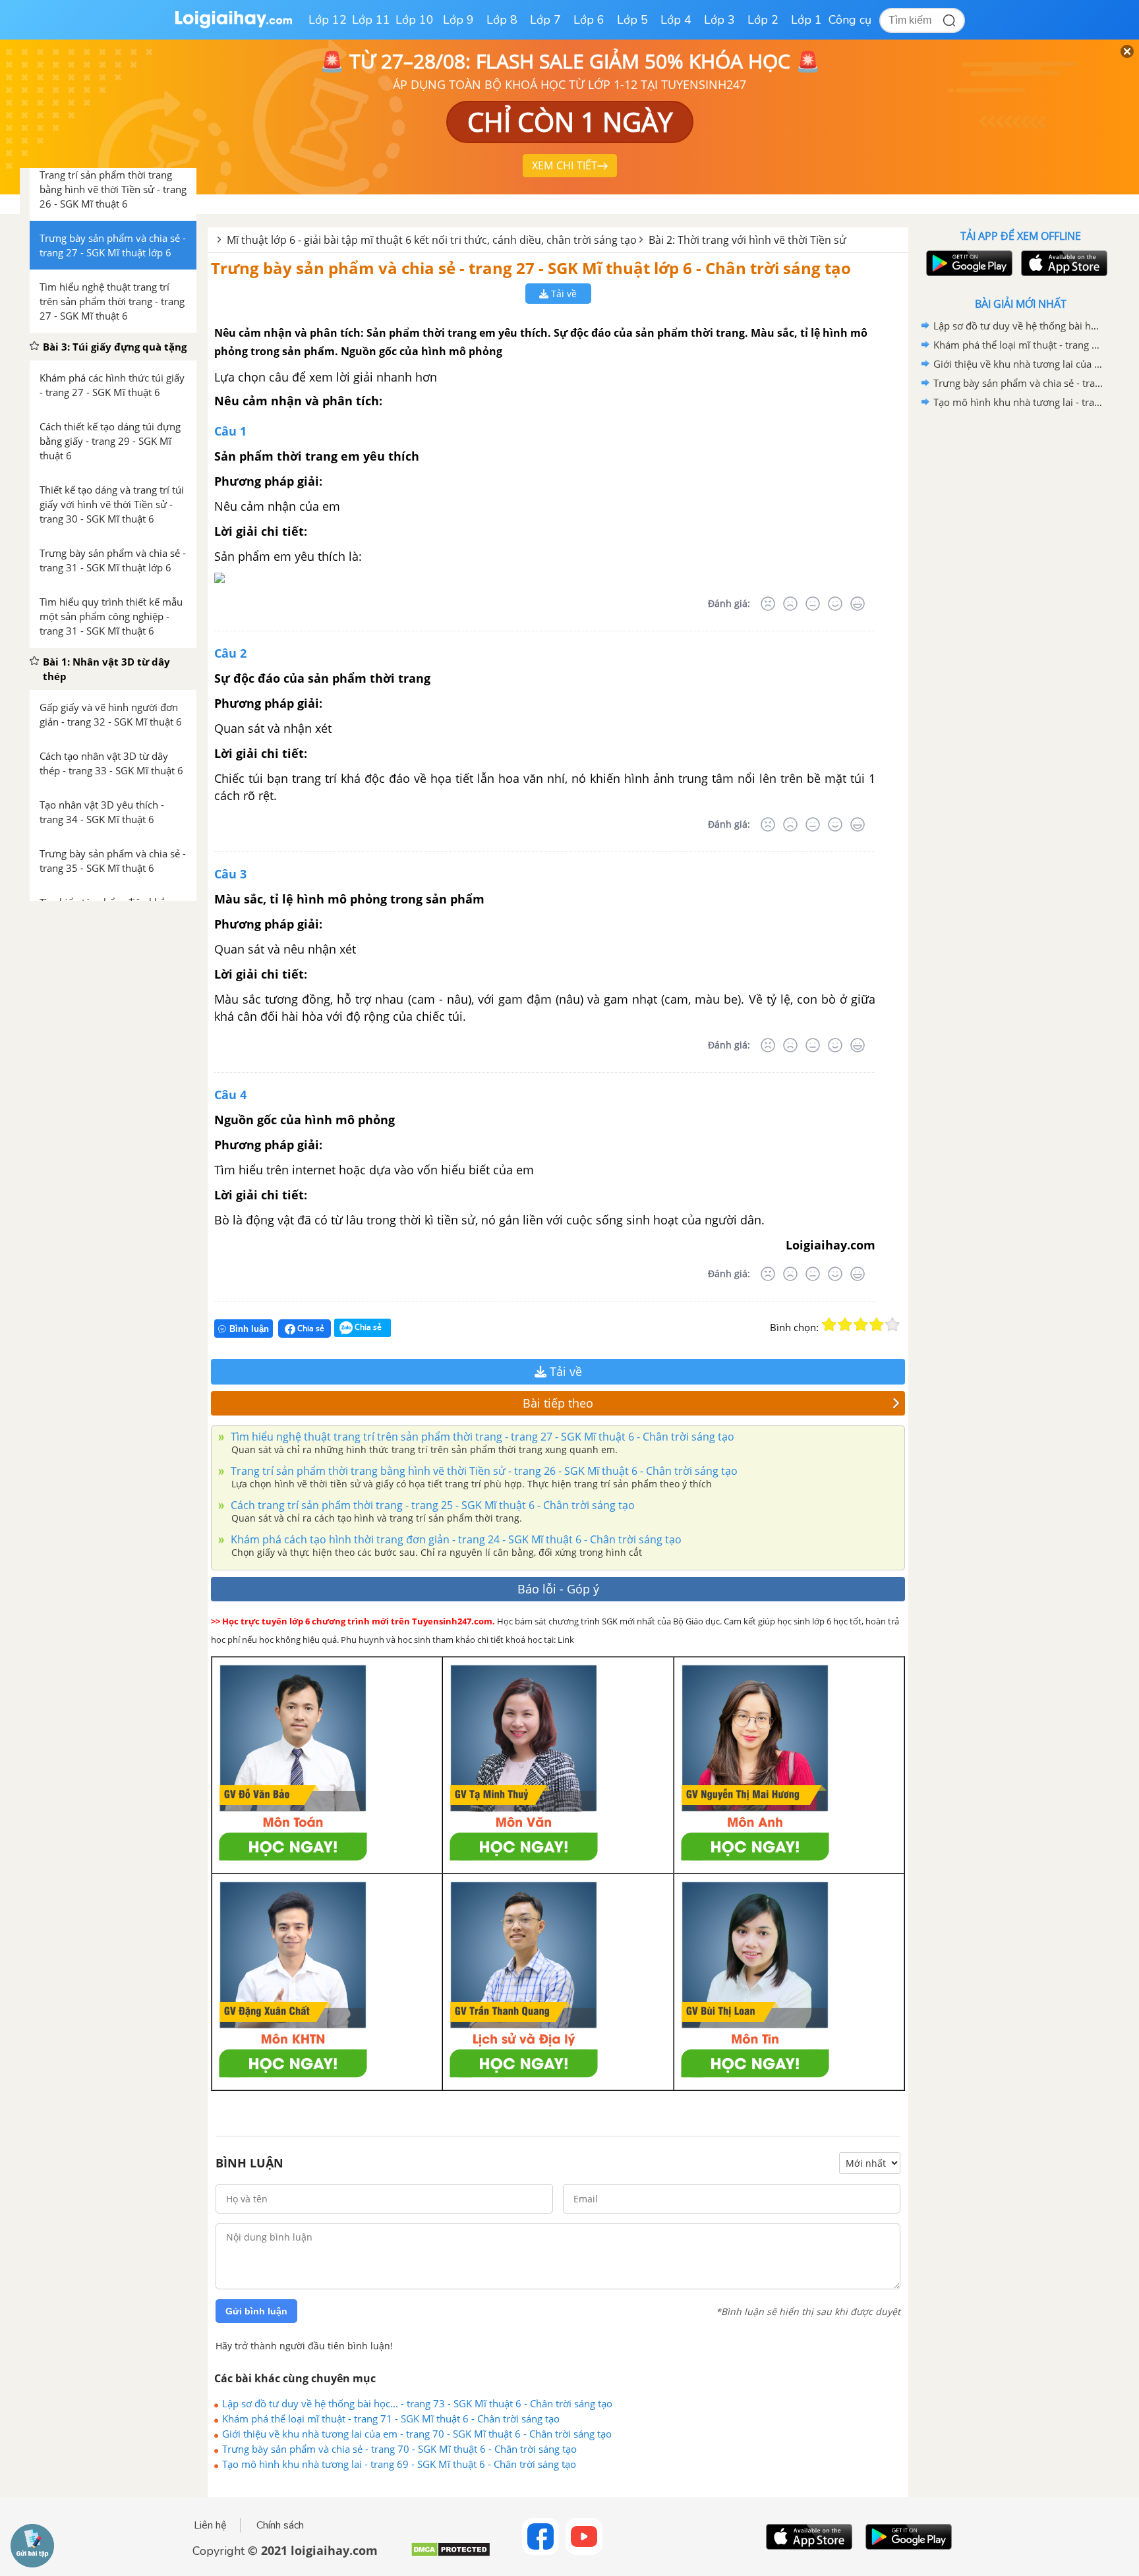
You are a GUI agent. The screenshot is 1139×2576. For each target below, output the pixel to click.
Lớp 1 (806, 20)
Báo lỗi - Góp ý (558, 1589)
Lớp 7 (545, 20)
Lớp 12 (328, 20)
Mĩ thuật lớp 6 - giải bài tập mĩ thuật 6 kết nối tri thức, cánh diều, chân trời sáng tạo (432, 240)
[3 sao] (861, 1325)
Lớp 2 (763, 20)
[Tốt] (835, 604)
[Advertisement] (1020, 621)
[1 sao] (829, 1325)
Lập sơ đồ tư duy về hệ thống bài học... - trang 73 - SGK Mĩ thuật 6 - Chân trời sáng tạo (417, 2403)
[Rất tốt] (858, 604)
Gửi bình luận (256, 2311)
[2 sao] (845, 1325)
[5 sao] (892, 1325)
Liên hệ (210, 2525)
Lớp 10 (415, 20)
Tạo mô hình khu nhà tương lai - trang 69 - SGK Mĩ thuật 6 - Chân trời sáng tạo (399, 2464)
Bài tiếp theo (558, 1403)
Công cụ (850, 20)
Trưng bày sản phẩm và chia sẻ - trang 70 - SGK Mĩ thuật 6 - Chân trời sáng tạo (399, 2449)
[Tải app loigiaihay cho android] (968, 263)
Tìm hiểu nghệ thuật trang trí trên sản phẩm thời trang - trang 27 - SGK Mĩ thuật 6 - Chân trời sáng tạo (481, 1437)
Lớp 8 (502, 20)
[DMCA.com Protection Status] (451, 2555)
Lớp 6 (589, 20)
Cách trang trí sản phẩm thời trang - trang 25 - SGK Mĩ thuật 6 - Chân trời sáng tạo (431, 1505)
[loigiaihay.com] (233, 25)
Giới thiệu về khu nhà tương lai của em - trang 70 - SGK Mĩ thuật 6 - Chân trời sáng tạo (417, 2434)
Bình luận (249, 1329)
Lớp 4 (676, 20)
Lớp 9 (458, 20)
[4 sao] (877, 1325)
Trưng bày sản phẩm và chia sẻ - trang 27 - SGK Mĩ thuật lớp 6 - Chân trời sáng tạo (531, 268)
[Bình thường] (813, 604)
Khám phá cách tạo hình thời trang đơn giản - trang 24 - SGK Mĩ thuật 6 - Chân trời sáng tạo (455, 1539)
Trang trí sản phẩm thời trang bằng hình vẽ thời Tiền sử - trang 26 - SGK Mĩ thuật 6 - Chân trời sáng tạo (483, 1471)
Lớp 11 (371, 20)
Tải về (563, 294)
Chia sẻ (310, 1328)
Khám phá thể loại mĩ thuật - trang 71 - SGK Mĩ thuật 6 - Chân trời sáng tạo (391, 2419)
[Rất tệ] (768, 604)
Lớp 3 (719, 20)
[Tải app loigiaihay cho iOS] (1063, 263)
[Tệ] (790, 604)
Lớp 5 (632, 20)
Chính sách (280, 2525)
